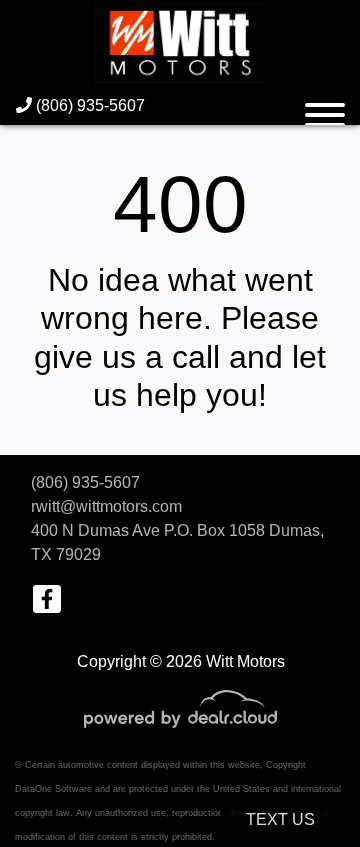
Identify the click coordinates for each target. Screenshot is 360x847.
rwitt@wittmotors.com (106, 506)
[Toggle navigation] (325, 106)
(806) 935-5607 (88, 105)
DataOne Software (53, 789)
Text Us (280, 819)
